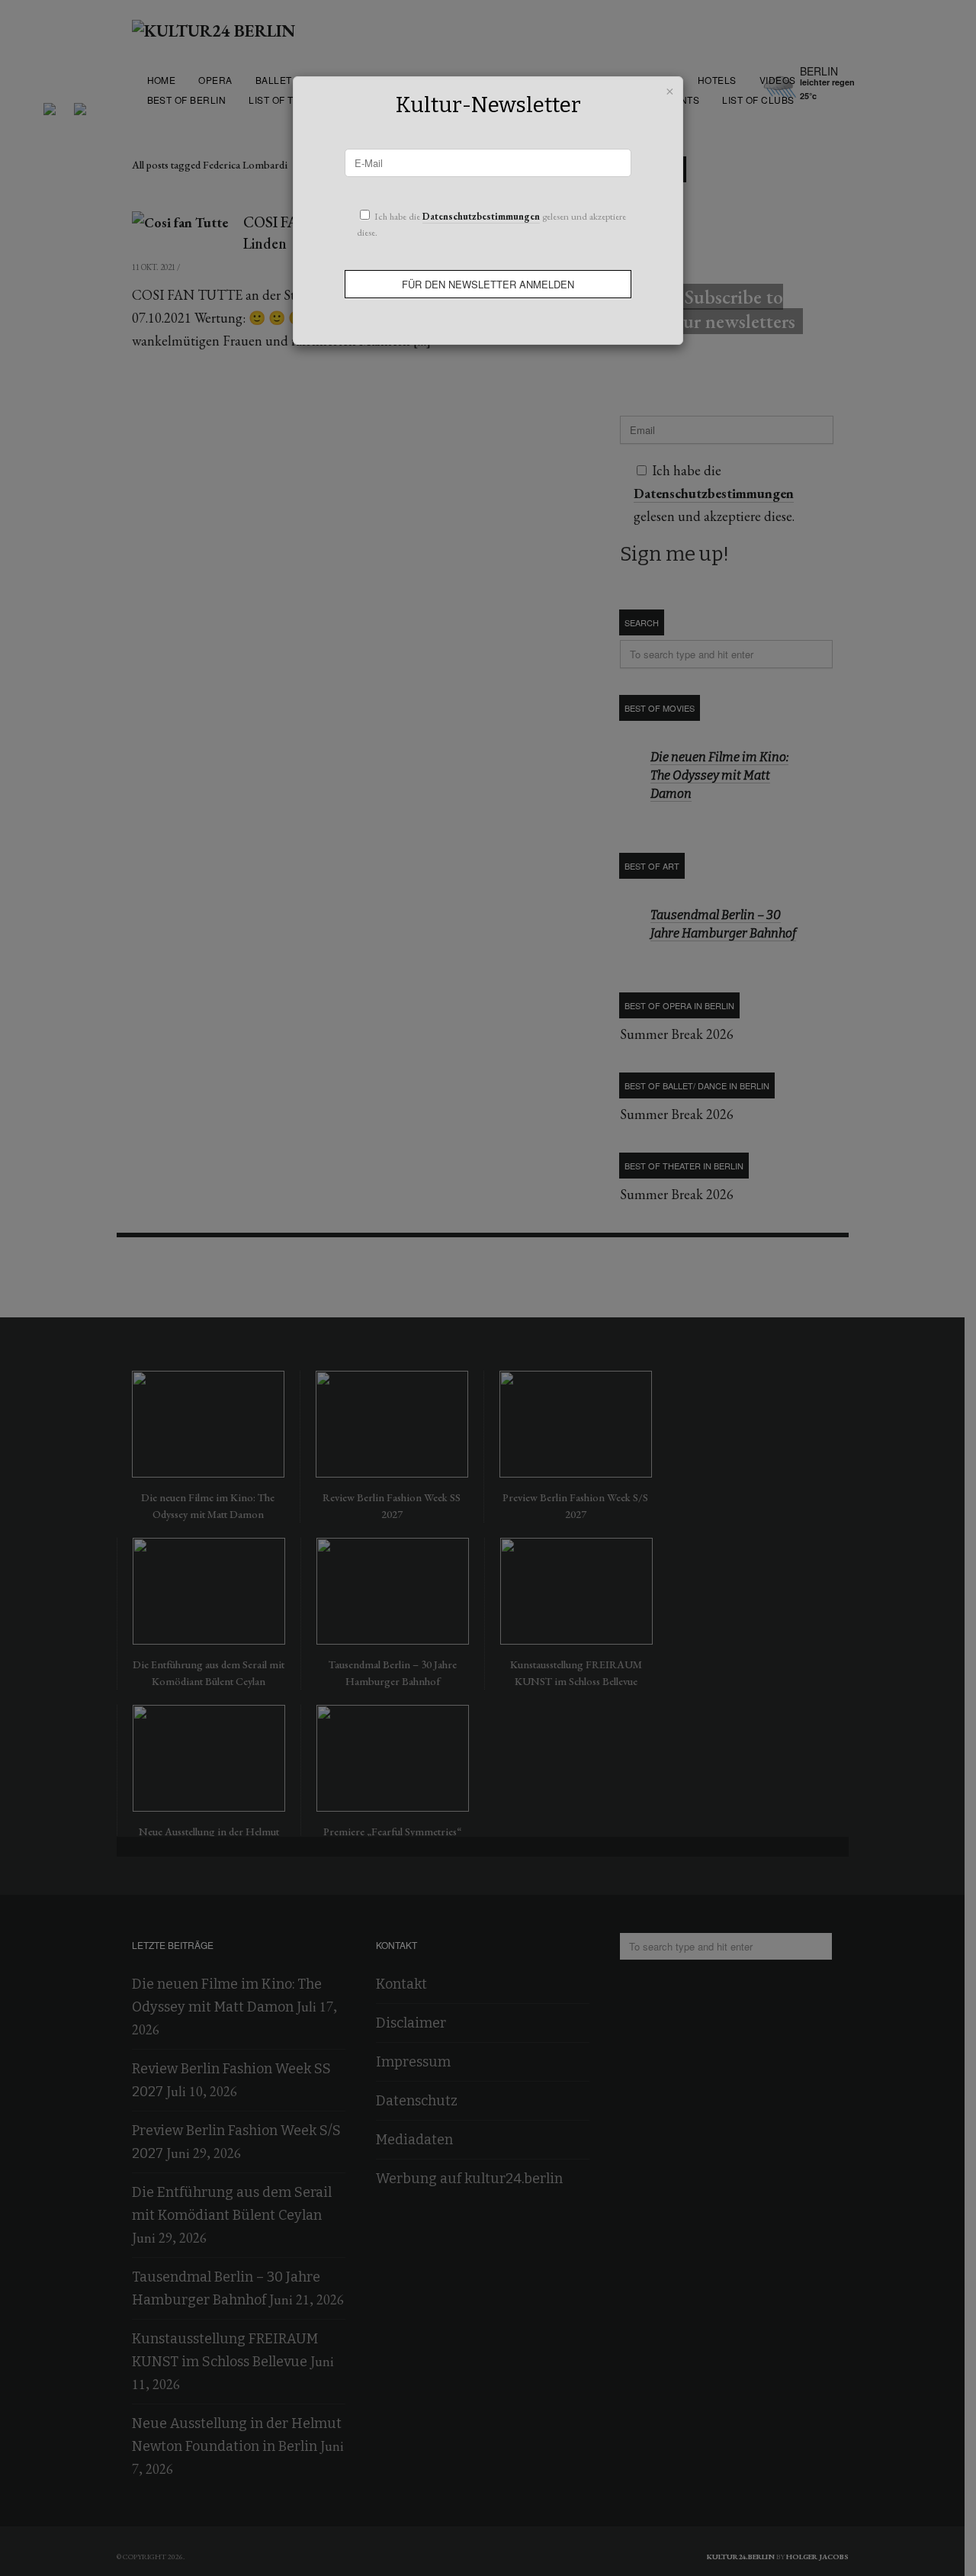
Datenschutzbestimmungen (481, 216)
